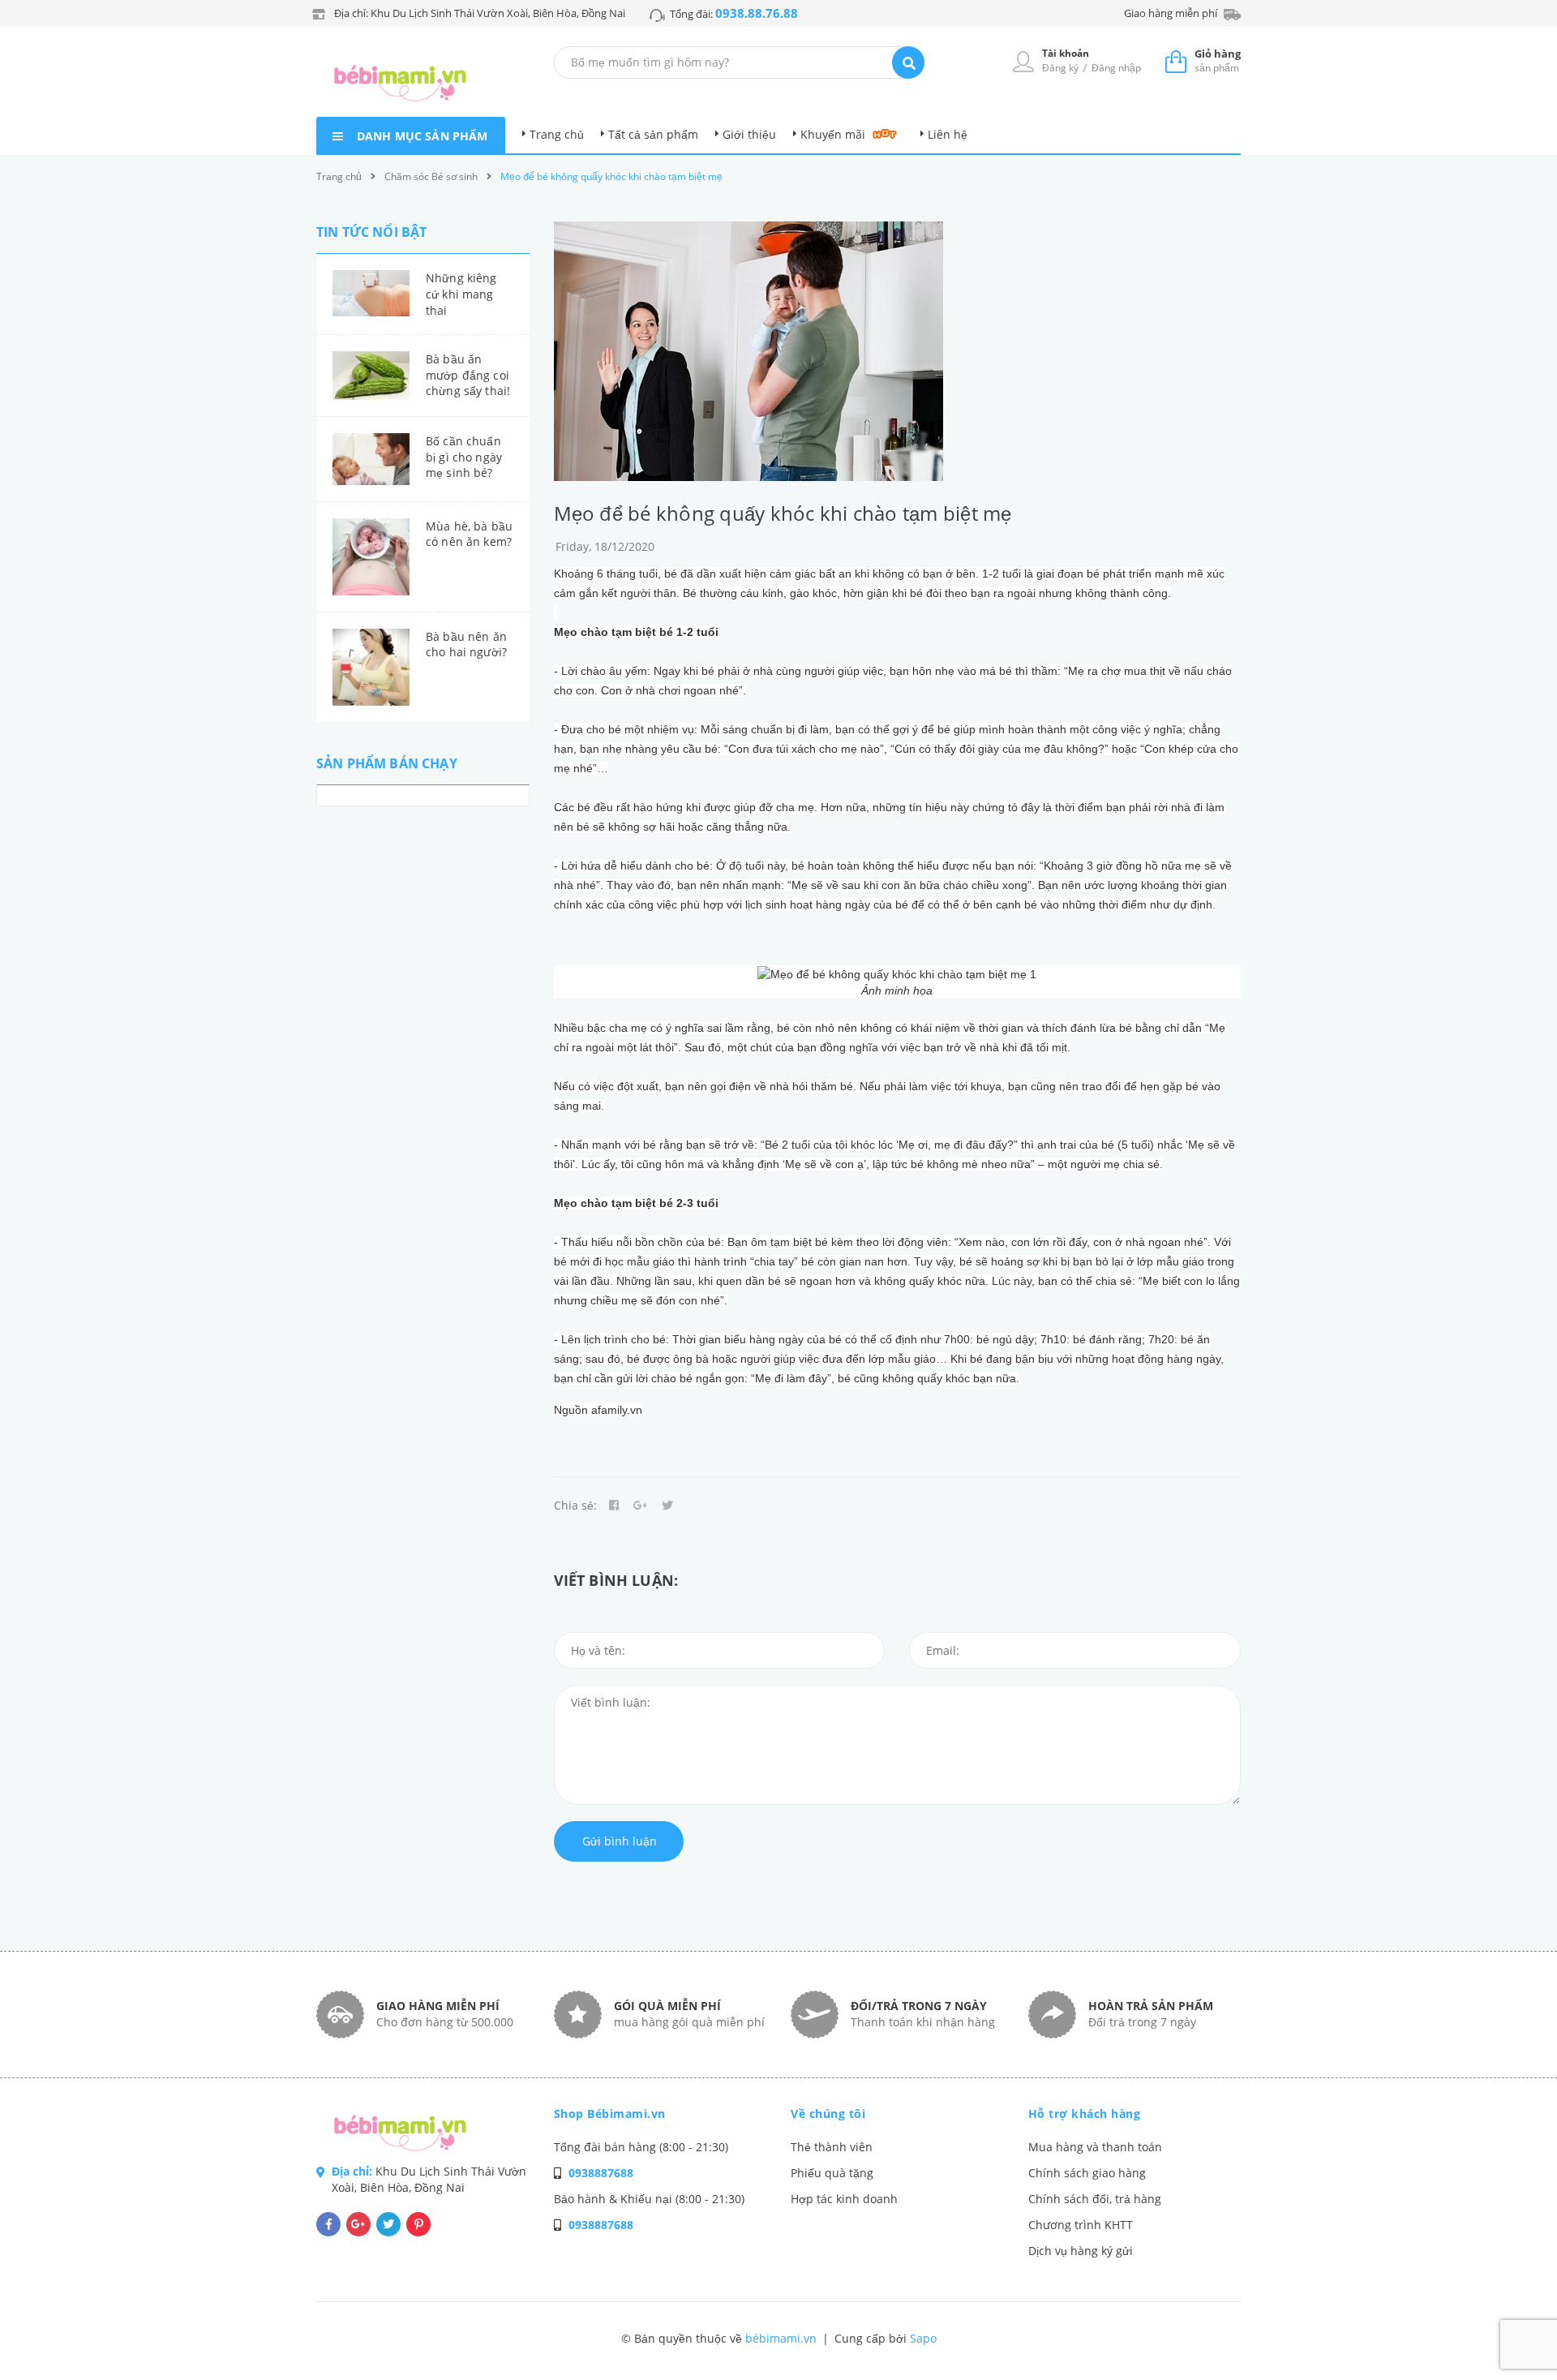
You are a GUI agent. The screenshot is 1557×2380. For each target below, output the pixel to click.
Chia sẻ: (575, 1505)
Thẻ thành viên (832, 2147)
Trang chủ (557, 134)
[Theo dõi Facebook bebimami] (328, 2224)
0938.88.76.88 (757, 13)
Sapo (923, 2338)
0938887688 (601, 2173)
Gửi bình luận (620, 1841)
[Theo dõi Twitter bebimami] (388, 2224)
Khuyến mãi (833, 134)
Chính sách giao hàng (1087, 2173)
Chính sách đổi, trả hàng (1095, 2199)
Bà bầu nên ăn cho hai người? (466, 644)
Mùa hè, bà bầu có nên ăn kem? (469, 534)
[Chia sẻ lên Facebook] (614, 1506)
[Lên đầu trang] (1300, 2340)
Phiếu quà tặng (832, 2173)
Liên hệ (948, 134)
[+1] (641, 1506)
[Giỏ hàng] (1176, 61)
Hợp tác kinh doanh (844, 2199)
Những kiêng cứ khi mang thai (461, 294)
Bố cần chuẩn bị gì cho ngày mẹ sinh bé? (464, 457)
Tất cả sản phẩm (653, 134)
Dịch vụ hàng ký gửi (1081, 2251)
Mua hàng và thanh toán (1095, 2147)
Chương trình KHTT (1081, 2225)
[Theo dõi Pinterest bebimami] (418, 2224)
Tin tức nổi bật (371, 232)
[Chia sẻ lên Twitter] (667, 1506)
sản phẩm (1218, 60)
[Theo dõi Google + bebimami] (358, 2224)
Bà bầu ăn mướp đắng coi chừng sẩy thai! (468, 375)
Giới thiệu (749, 134)
